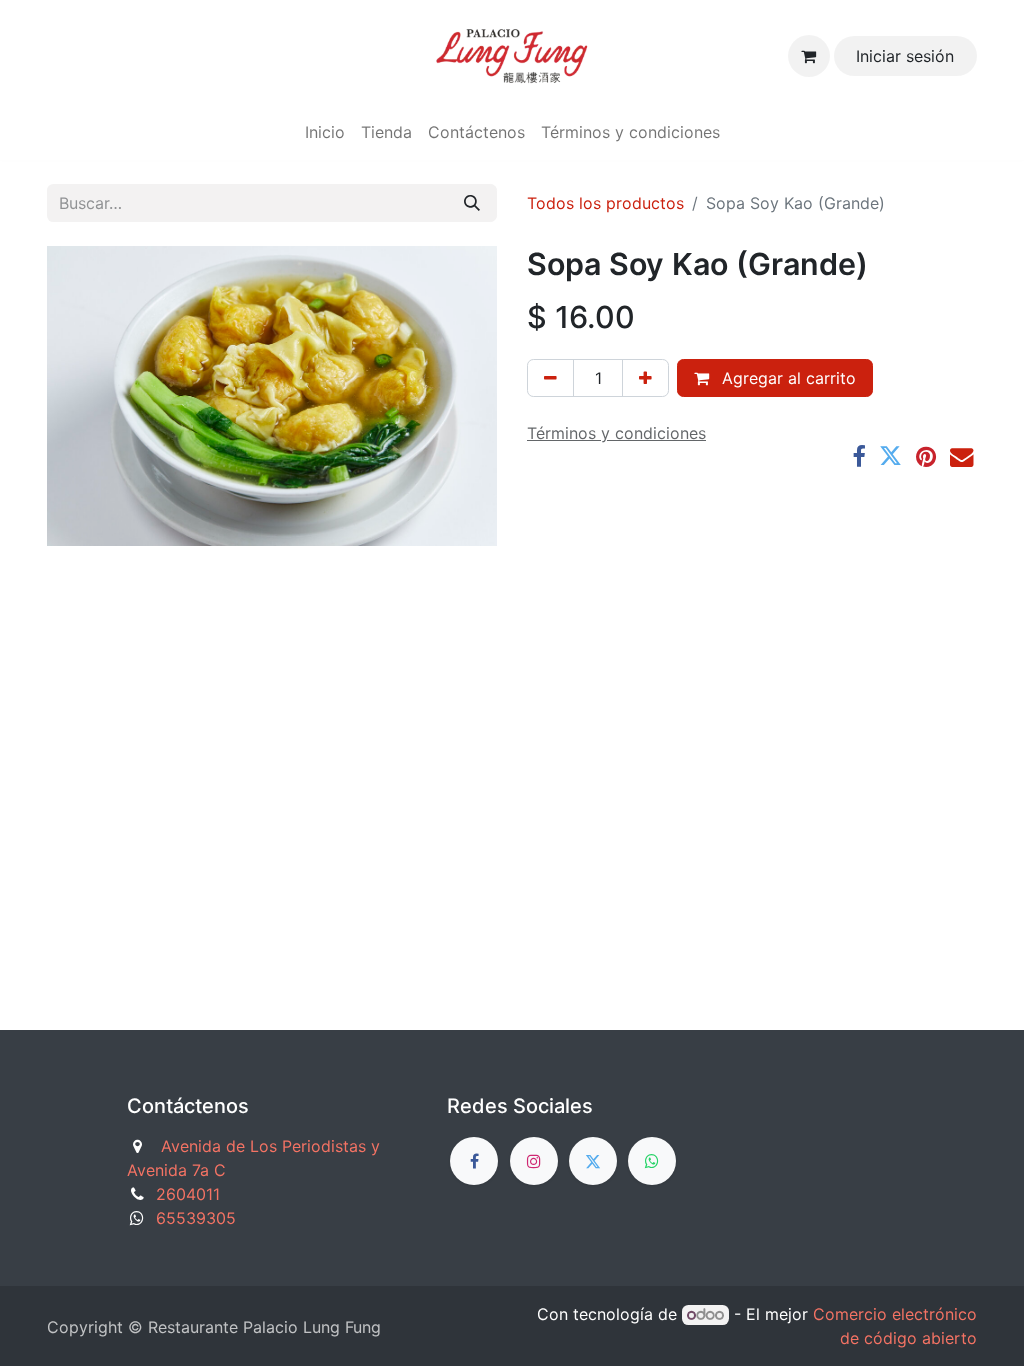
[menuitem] (325, 132)
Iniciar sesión (905, 56)
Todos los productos (605, 203)
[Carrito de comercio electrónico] (809, 56)
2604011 (188, 1194)
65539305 (196, 1218)
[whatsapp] (652, 1161)
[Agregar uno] (645, 378)
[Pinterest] (926, 456)
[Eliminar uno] (550, 378)
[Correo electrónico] (961, 456)
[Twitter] (890, 456)
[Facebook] (858, 456)
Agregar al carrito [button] (786, 378)
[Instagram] (534, 1161)
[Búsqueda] (472, 203)
